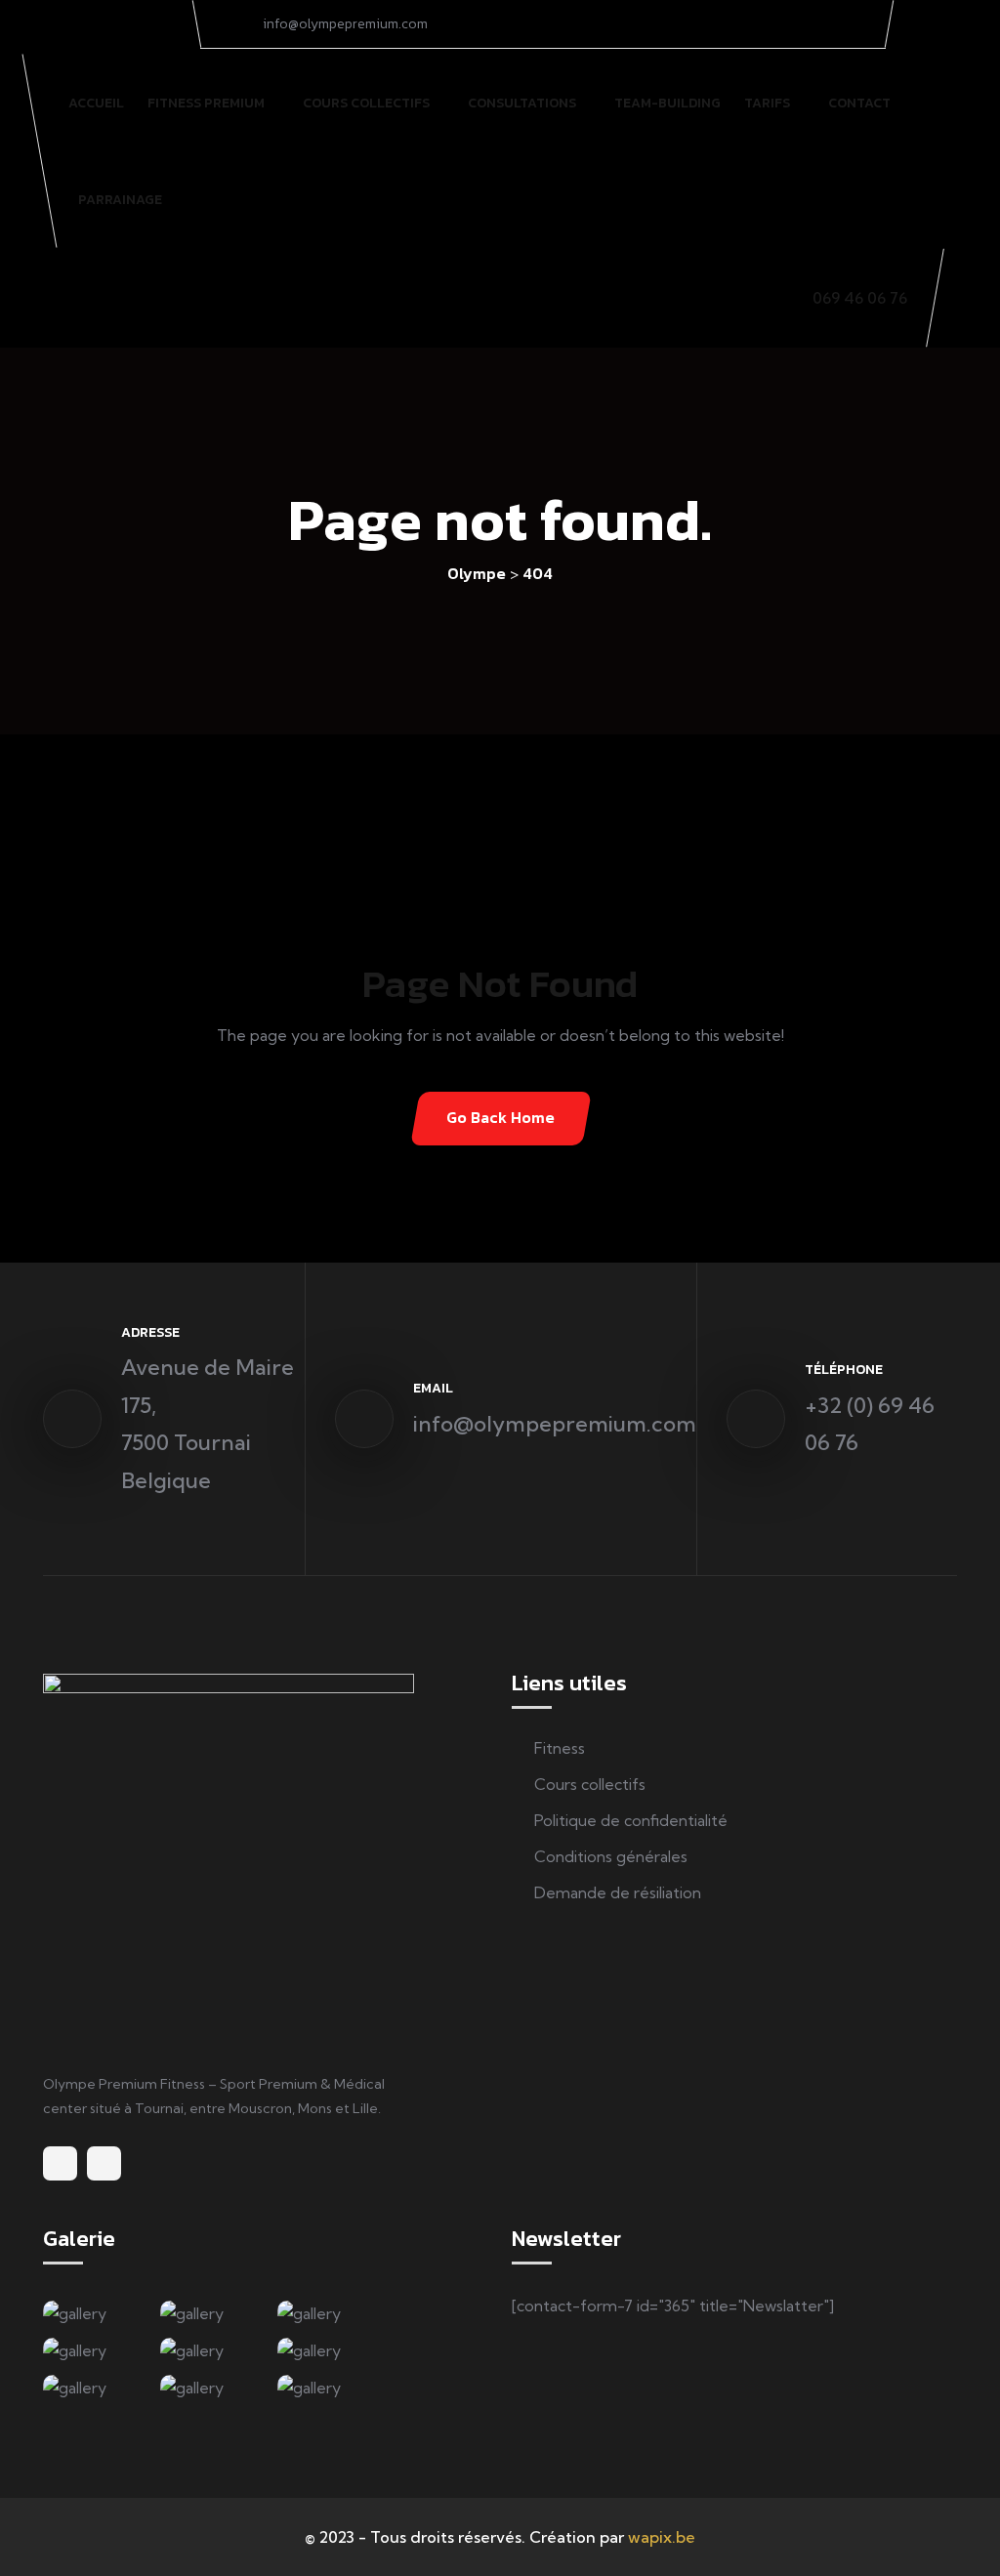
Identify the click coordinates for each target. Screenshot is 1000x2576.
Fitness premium (206, 103)
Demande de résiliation (618, 1892)
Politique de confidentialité (631, 1820)
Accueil (96, 103)
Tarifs (767, 103)
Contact (859, 103)
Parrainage (120, 200)
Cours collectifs (366, 103)
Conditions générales (611, 1856)
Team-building (667, 103)
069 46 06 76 (860, 298)
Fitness (560, 1748)
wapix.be (662, 2537)
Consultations (522, 103)
